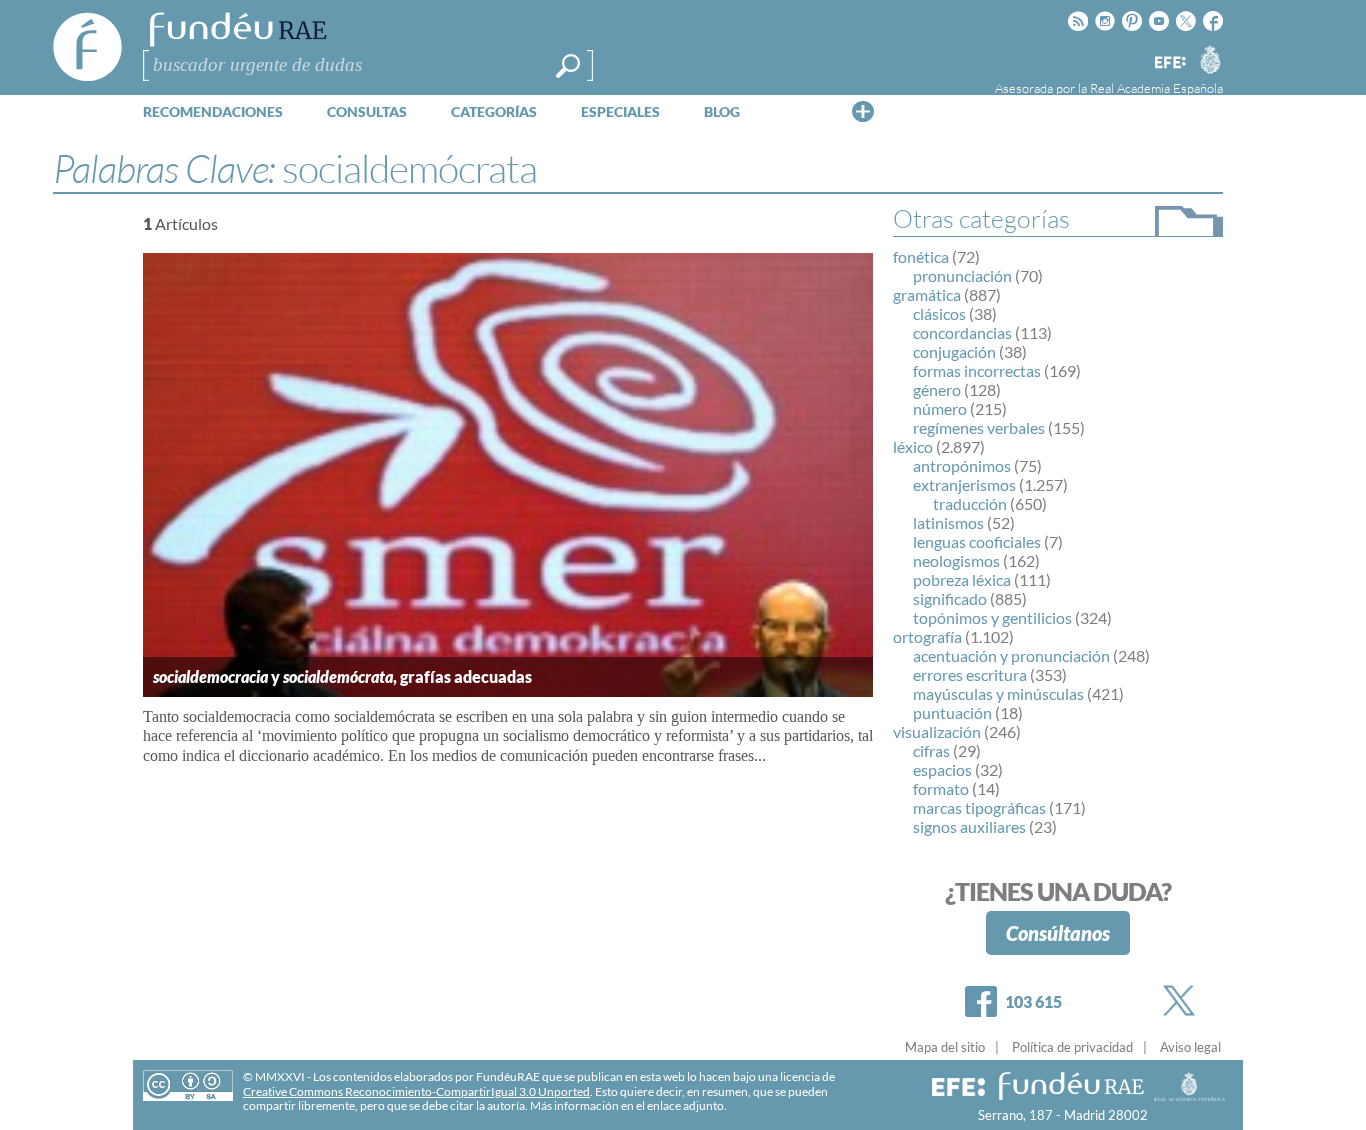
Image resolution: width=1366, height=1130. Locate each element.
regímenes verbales (979, 427)
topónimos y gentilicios (992, 617)
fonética (921, 256)
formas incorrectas (977, 370)
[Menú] (863, 111)
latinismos (948, 522)
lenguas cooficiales (977, 541)
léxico (913, 446)
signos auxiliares (969, 826)
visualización (937, 731)
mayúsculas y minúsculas (998, 693)
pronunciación (962, 275)
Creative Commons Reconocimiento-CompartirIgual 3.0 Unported (416, 1091)
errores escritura (970, 674)
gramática (927, 294)
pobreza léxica (962, 579)
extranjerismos (964, 484)
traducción (970, 503)
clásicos (939, 313)
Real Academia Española (1156, 88)
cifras (931, 750)
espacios (942, 769)
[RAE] (1210, 59)
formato (941, 788)
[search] (568, 66)
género (937, 389)
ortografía (927, 636)
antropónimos (962, 465)
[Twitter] (1183, 1000)
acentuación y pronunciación (1011, 655)
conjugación (954, 351)
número (940, 408)
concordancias (962, 332)
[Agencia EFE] (1169, 63)
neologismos (956, 560)
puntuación (952, 712)
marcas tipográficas (979, 807)
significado (950, 598)
